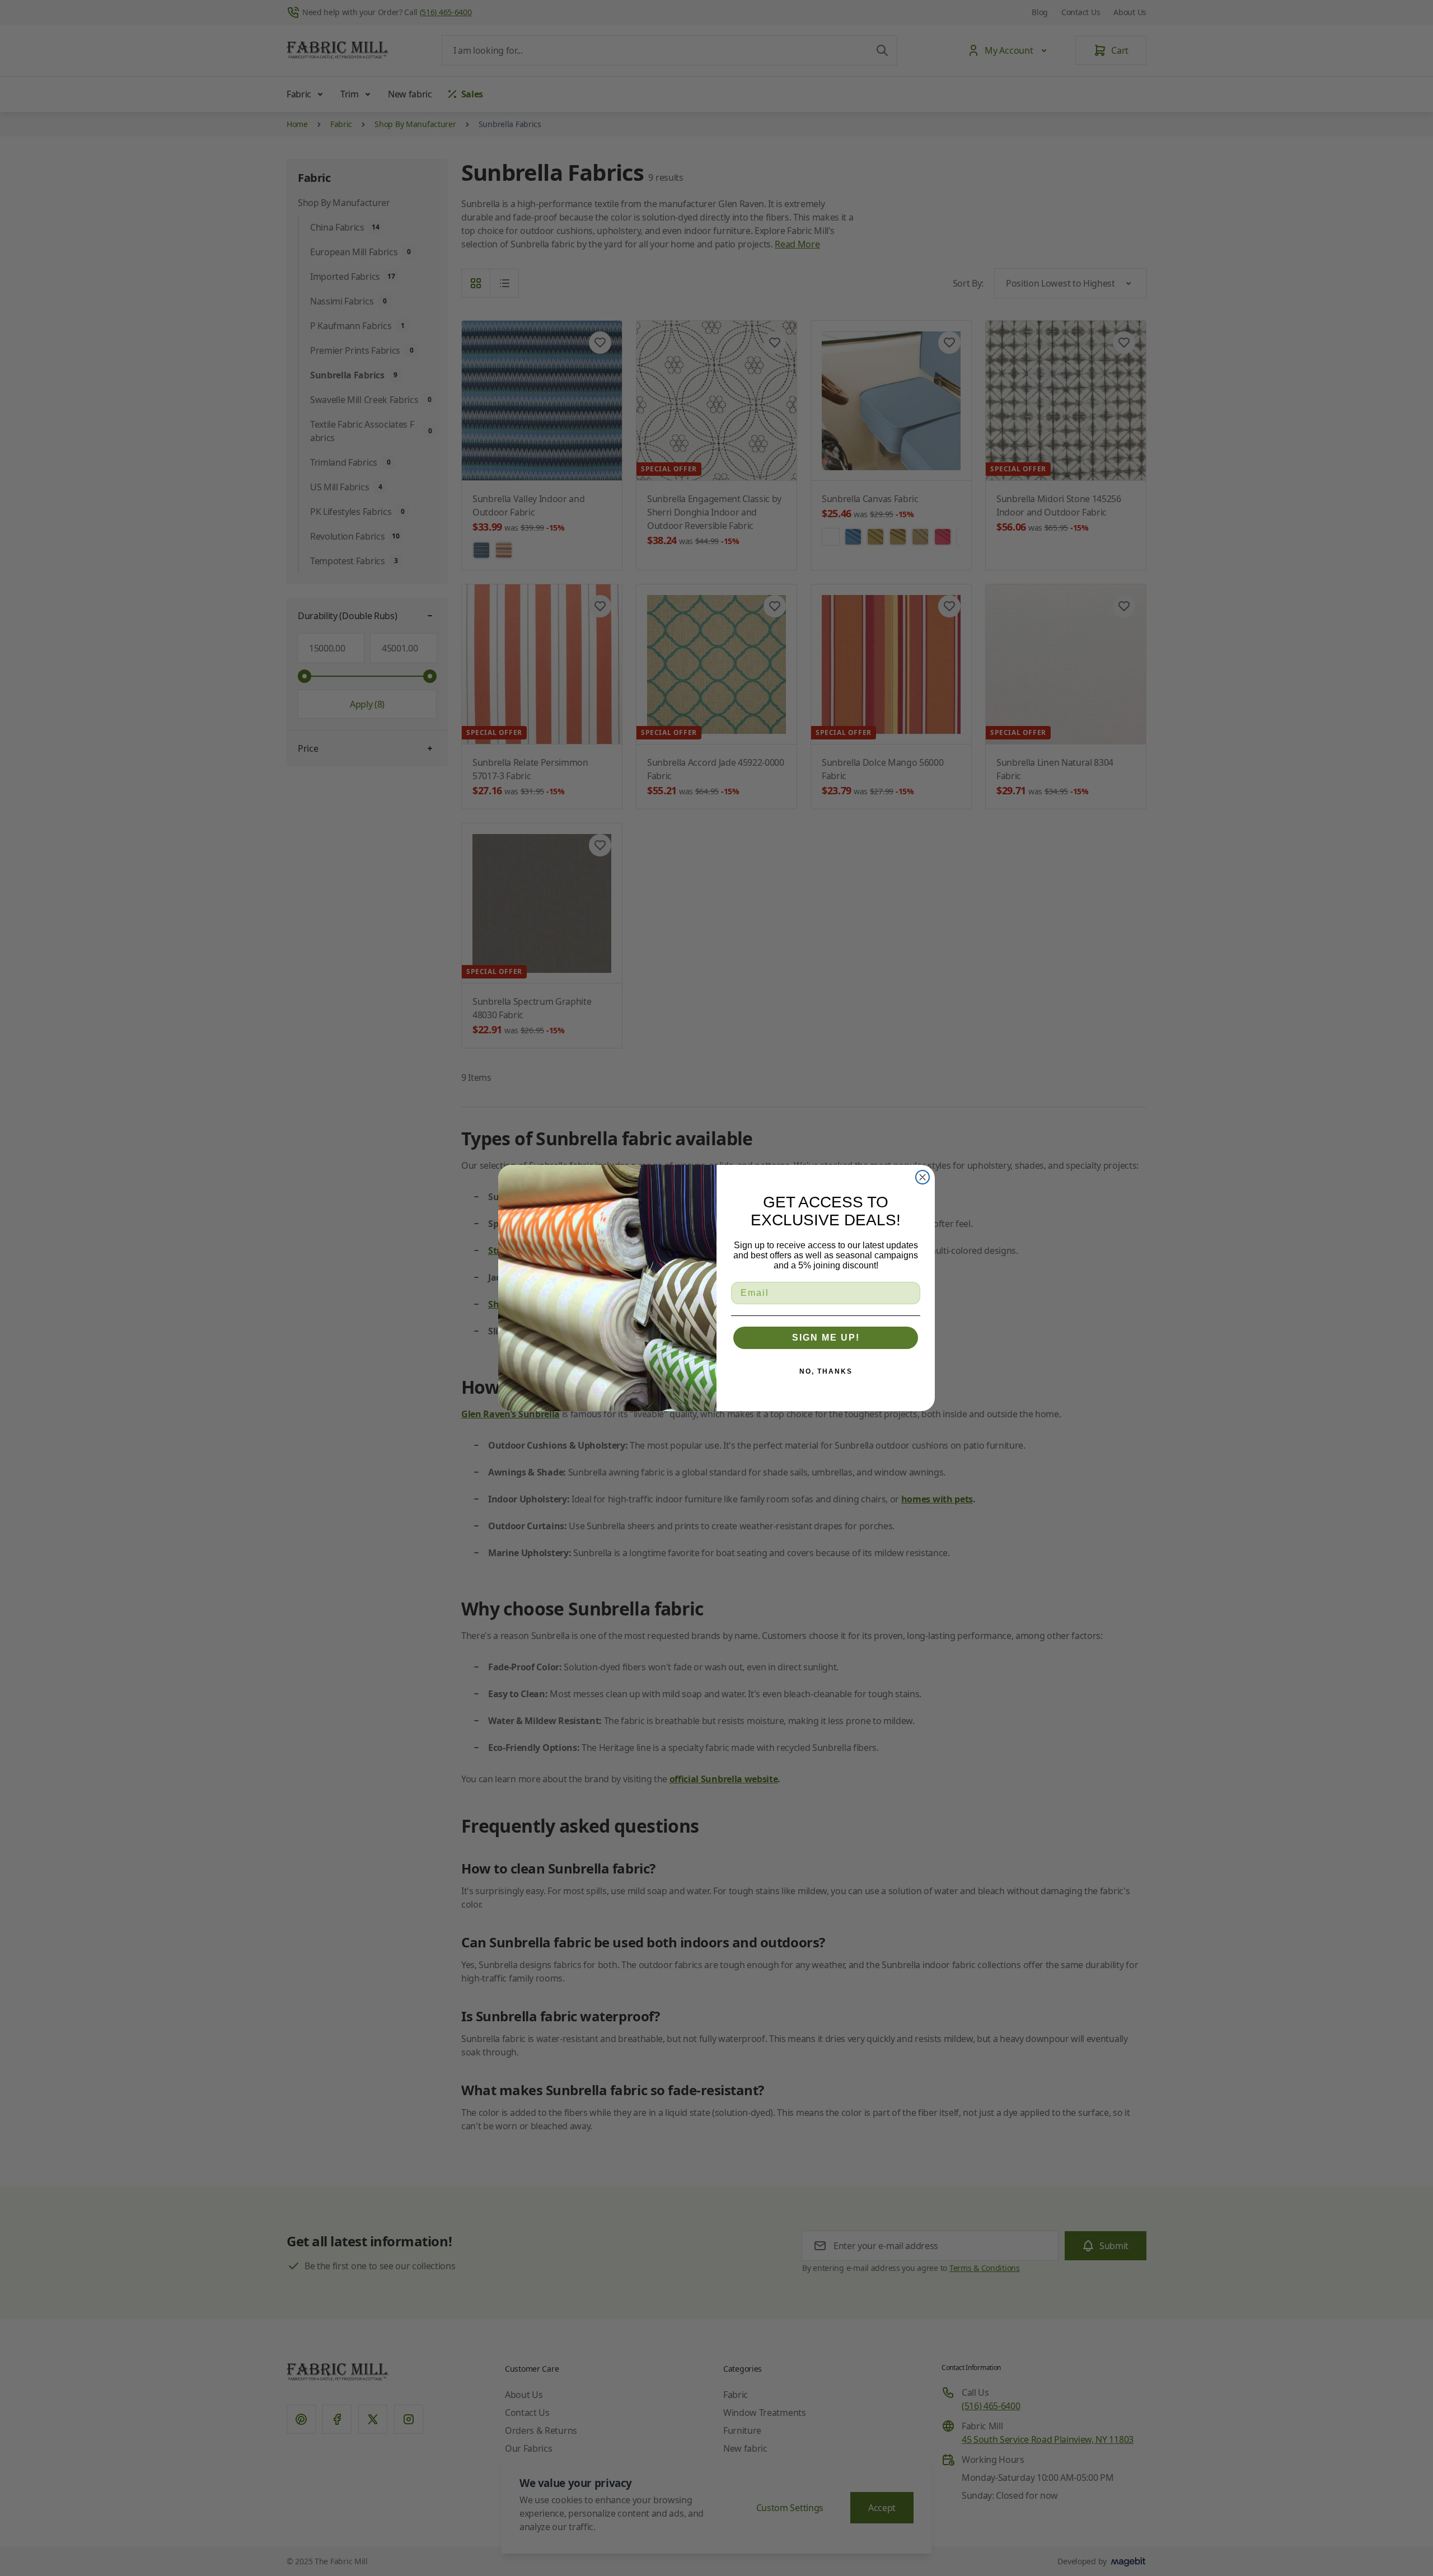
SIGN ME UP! (826, 1338)
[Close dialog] (922, 1177)
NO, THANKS (826, 1371)
